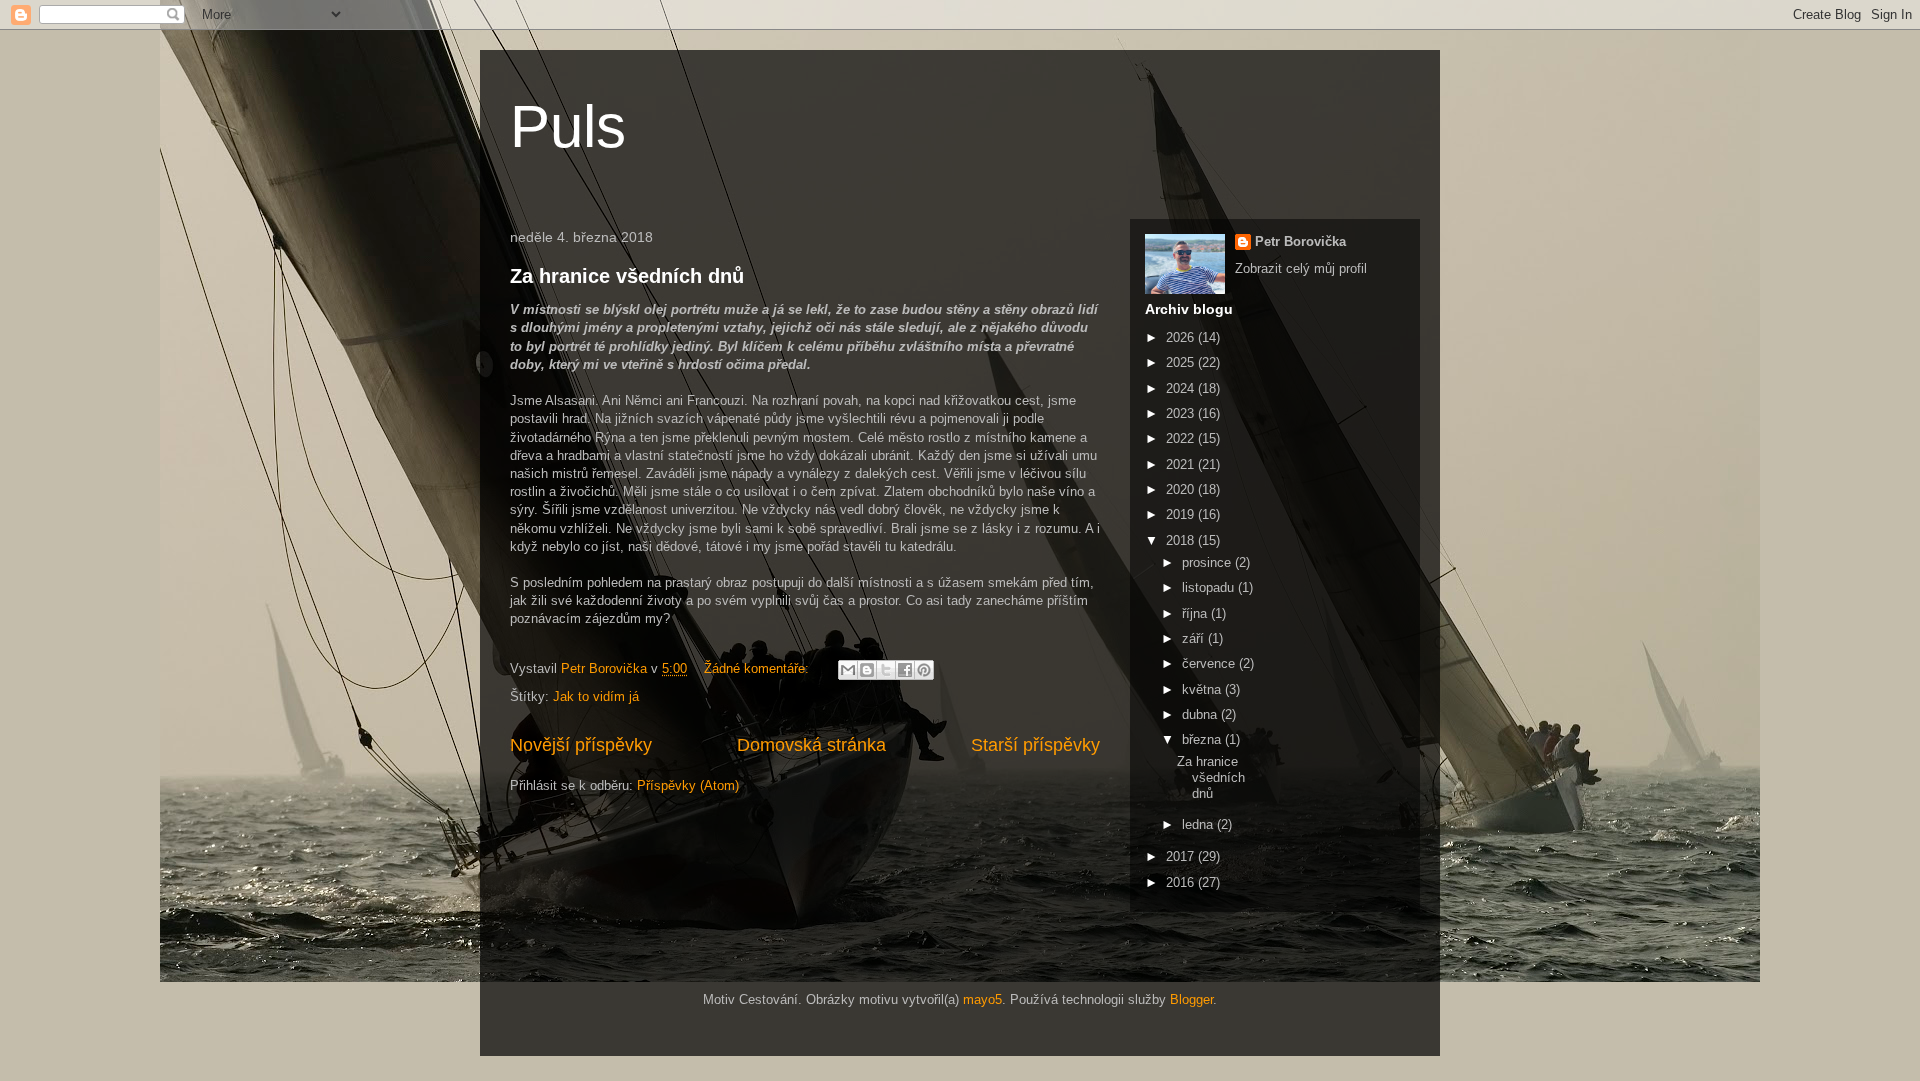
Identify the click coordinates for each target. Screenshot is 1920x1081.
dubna (1201, 714)
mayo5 (982, 999)
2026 (1182, 337)
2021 (1182, 464)
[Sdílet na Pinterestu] (924, 670)
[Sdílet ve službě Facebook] (905, 670)
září (1195, 638)
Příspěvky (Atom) (688, 785)
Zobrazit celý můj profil (1301, 268)
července (1210, 663)
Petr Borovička (1300, 241)
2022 (1182, 438)
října (1196, 613)
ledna (1199, 824)
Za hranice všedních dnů (627, 276)
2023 (1182, 413)
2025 (1182, 362)
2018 (1182, 540)
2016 (1182, 882)
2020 (1182, 489)
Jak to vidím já (596, 696)
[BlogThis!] (867, 670)
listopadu (1210, 587)
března (1203, 739)
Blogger (1191, 999)
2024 (1182, 388)
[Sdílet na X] (886, 670)
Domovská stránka (811, 745)
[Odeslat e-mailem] (848, 670)
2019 (1182, 514)
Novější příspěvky (581, 745)
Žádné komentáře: (758, 668)
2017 (1182, 856)
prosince (1208, 562)
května (1203, 689)
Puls (568, 126)
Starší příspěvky (1035, 745)
